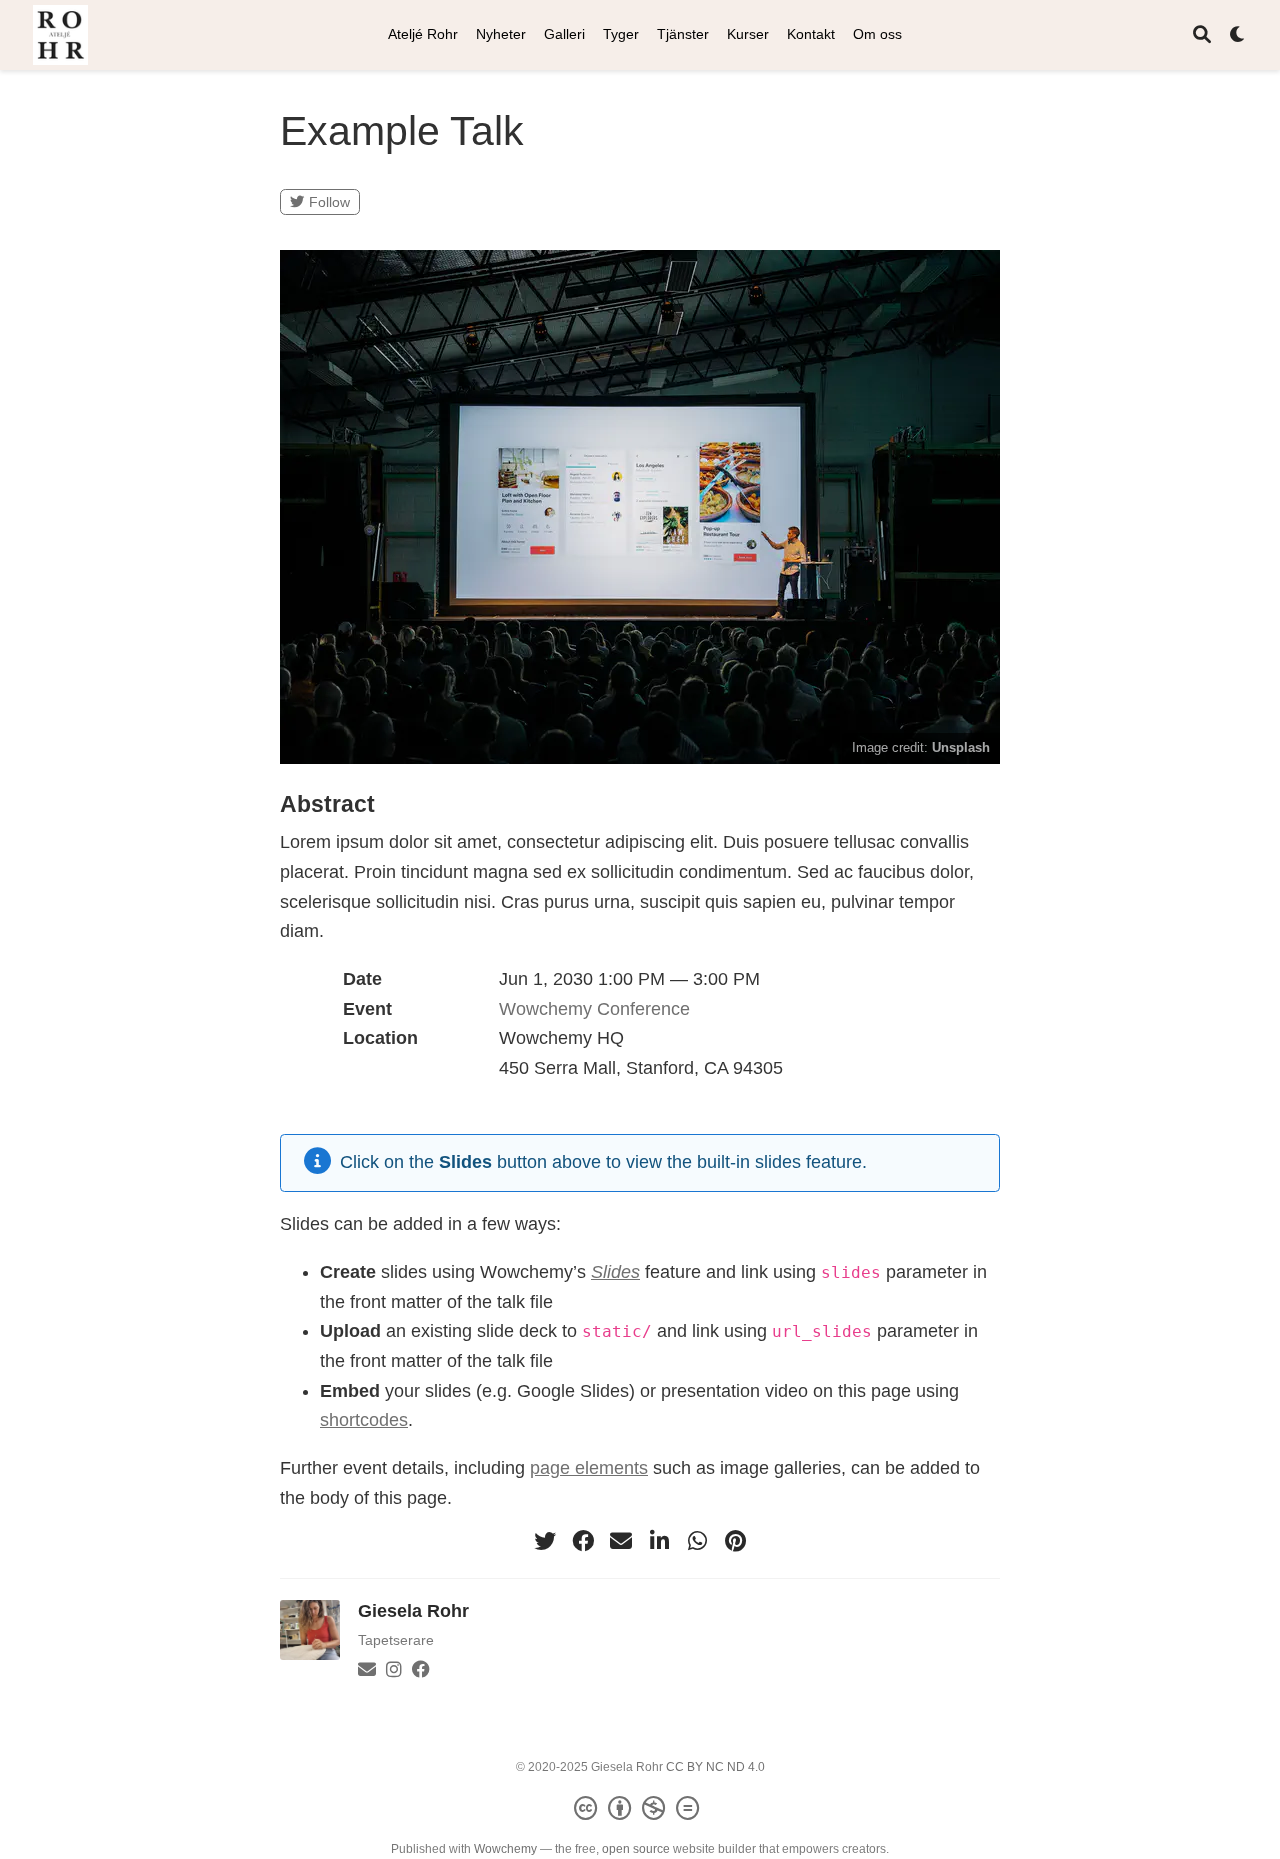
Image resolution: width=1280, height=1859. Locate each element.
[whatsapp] (697, 1541)
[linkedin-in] (659, 1541)
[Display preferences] (1238, 35)
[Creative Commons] (640, 1809)
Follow (329, 202)
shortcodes (364, 1420)
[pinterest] (735, 1541)
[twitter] (545, 1541)
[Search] (1202, 35)
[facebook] (583, 1541)
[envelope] (621, 1541)
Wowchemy (505, 1849)
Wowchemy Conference (594, 1009)
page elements (589, 1468)
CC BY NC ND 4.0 (715, 1767)
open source (636, 1849)
